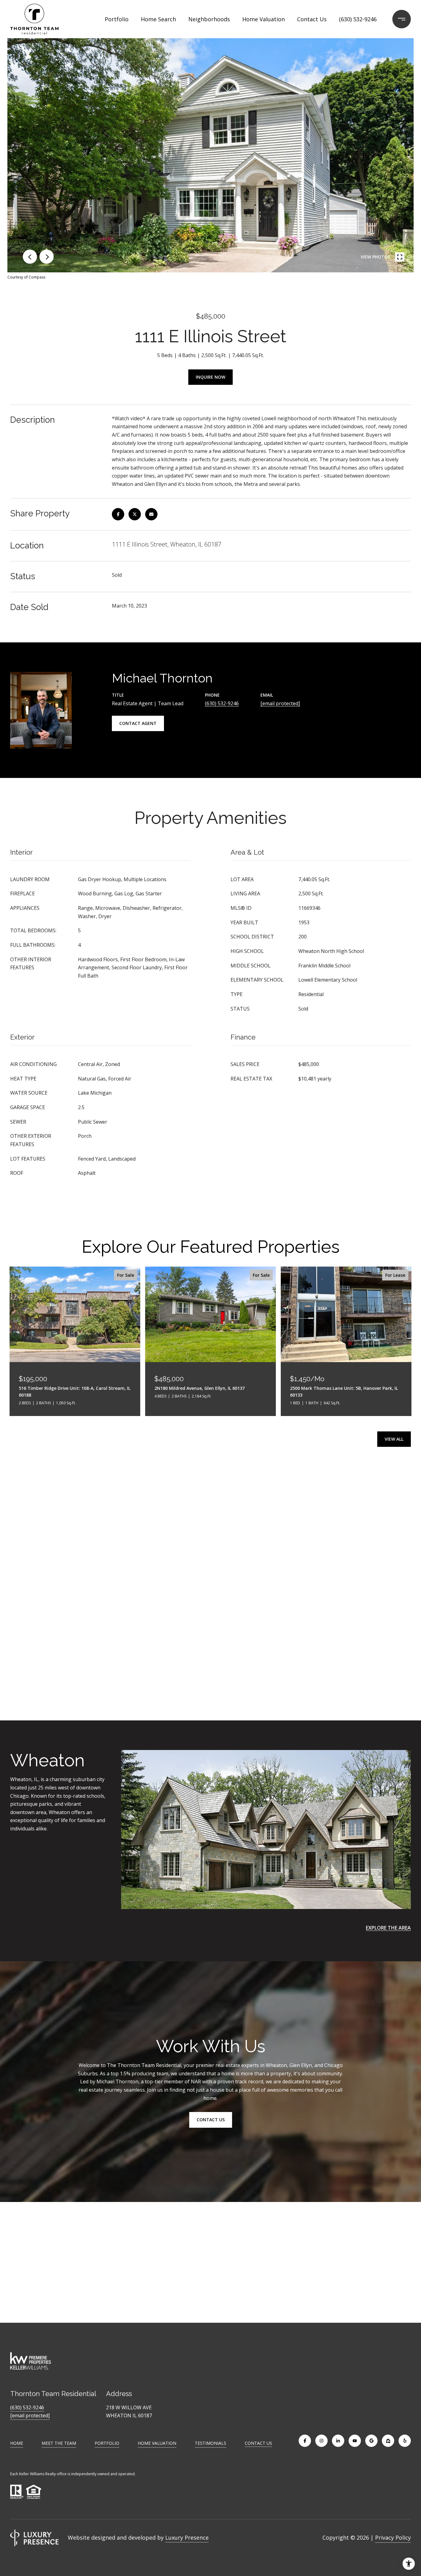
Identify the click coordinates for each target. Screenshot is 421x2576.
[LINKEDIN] (338, 2441)
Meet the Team (59, 2443)
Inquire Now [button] (211, 377)
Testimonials (211, 2443)
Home (17, 2443)
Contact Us (258, 2443)
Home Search (158, 19)
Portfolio (117, 19)
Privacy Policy (393, 2537)
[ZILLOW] (388, 2441)
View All (394, 1439)
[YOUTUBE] (355, 2441)
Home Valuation (264, 19)
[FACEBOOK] (305, 2441)
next (47, 257)
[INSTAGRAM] (321, 2441)
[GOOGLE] (371, 2441)
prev (30, 257)
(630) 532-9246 (358, 19)
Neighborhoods (209, 19)
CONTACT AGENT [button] (138, 723)
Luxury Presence (187, 2537)
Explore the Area (388, 1928)
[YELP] (405, 2441)
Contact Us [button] (211, 2120)
